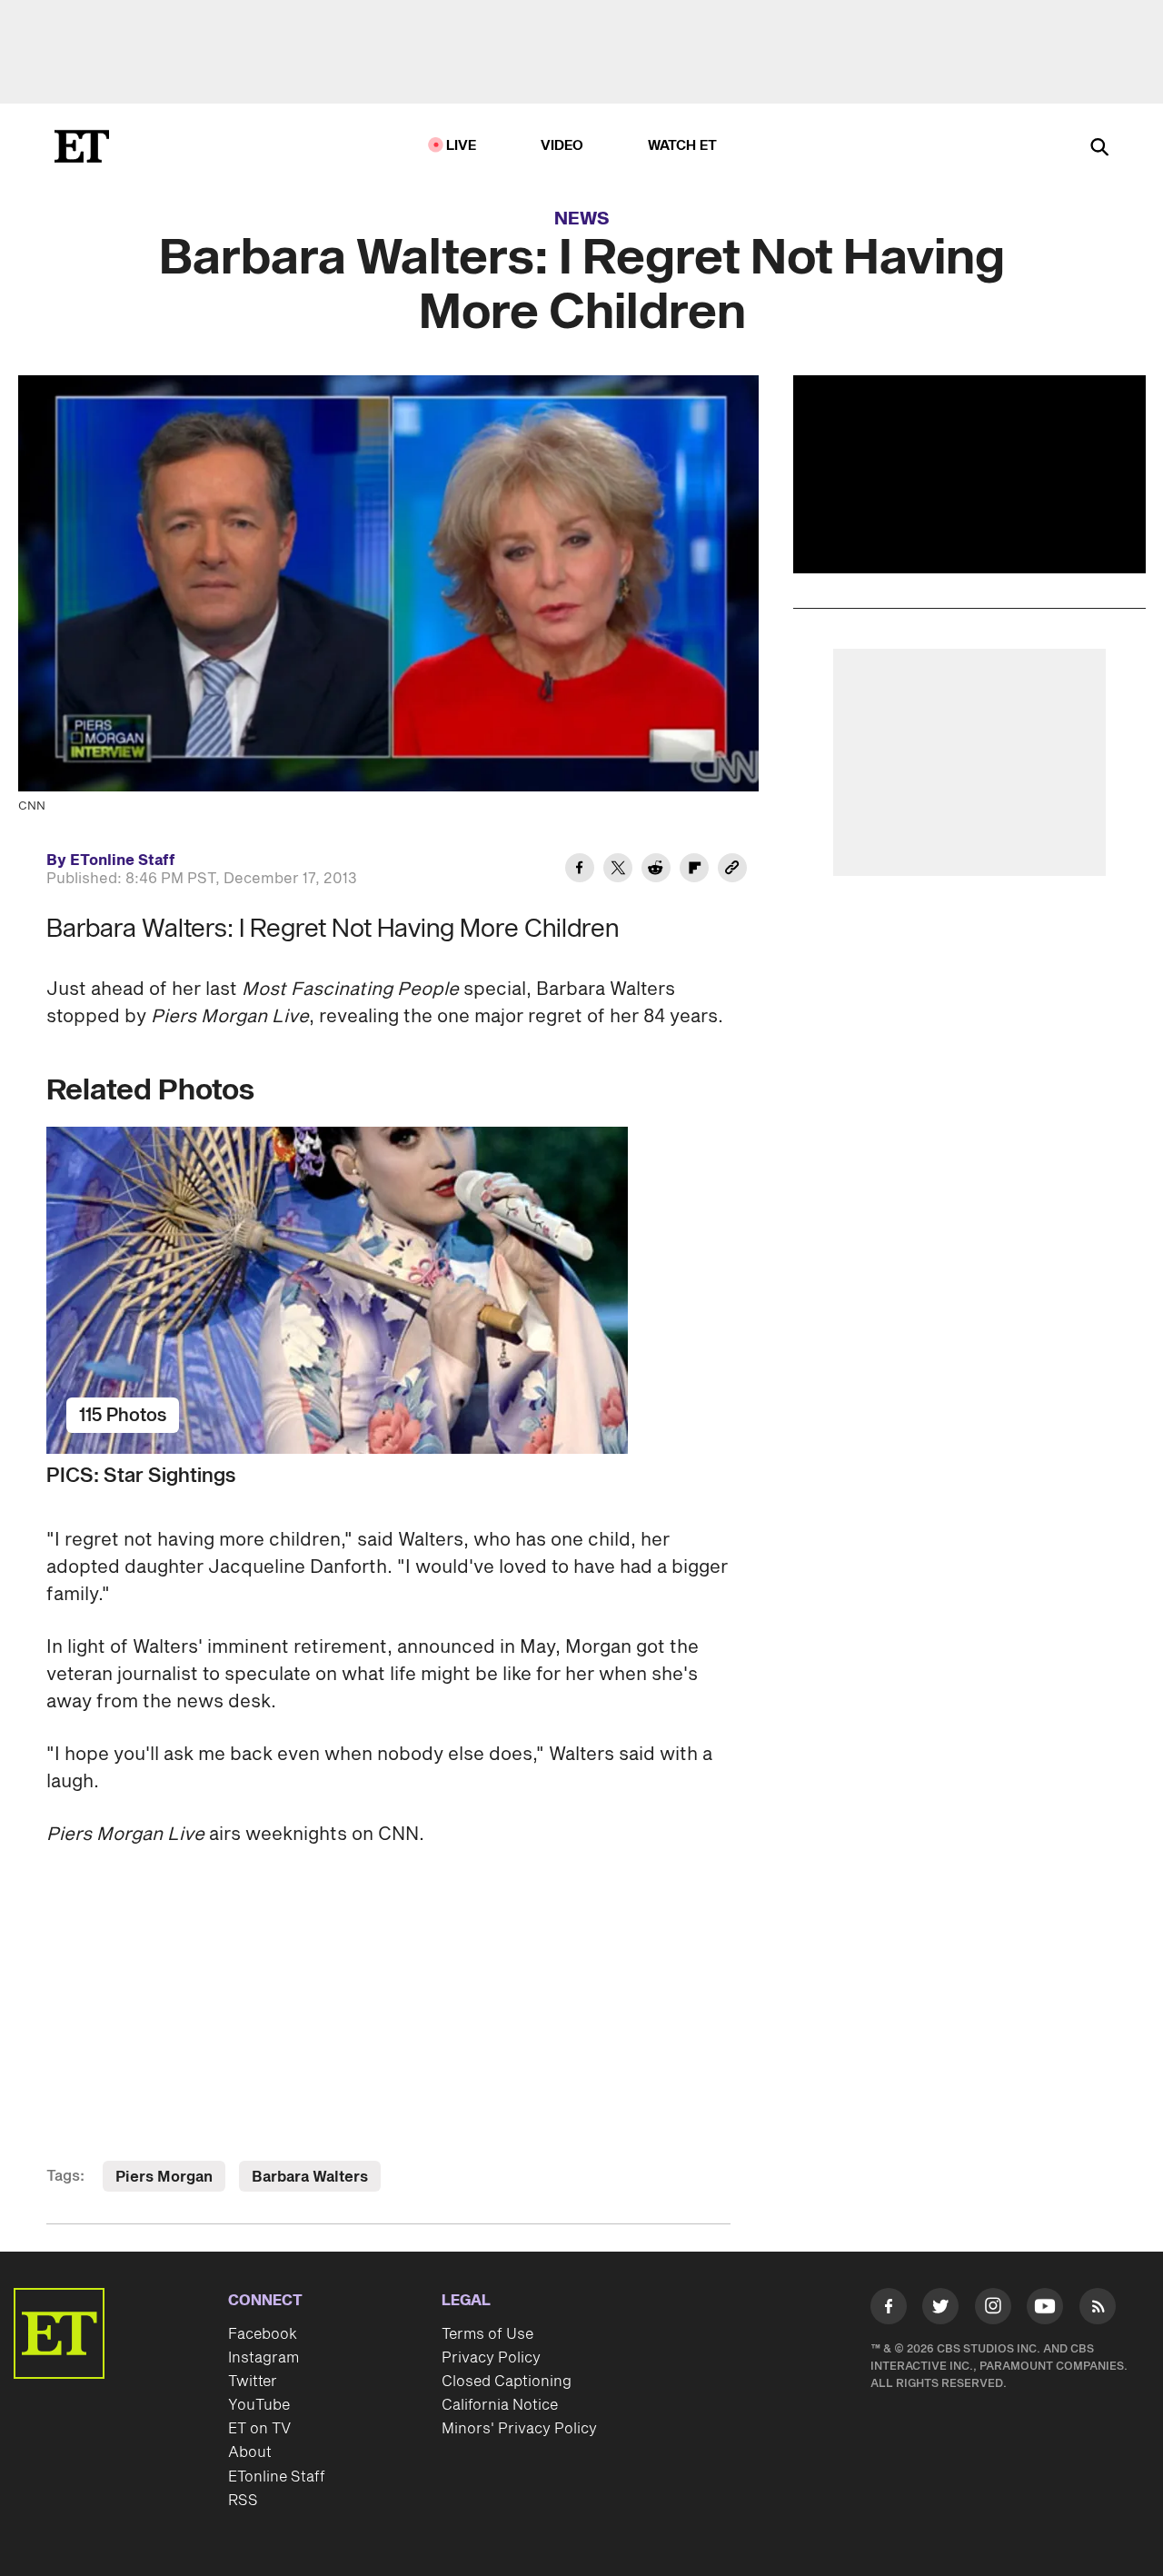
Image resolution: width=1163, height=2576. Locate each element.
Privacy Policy (491, 2358)
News (582, 219)
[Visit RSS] (1098, 2310)
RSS (243, 2501)
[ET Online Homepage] (82, 146)
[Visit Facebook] (889, 2310)
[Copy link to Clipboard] (732, 870)
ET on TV (259, 2429)
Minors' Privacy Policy (519, 2429)
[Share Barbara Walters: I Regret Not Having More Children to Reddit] (656, 870)
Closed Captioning (507, 2382)
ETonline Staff (277, 2477)
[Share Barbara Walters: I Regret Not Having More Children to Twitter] (618, 870)
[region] (969, 474)
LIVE (462, 146)
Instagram (263, 2358)
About (250, 2452)
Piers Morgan (164, 2177)
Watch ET (683, 146)
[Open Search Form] (1099, 149)
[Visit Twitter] (940, 2310)
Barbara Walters (310, 2177)
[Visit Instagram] (993, 2310)
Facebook (263, 2334)
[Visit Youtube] (1045, 2306)
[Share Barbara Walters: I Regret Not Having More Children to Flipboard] (694, 870)
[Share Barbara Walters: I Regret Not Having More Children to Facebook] (580, 870)
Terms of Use (487, 2334)
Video (562, 146)
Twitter (253, 2382)
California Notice (500, 2405)
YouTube (259, 2405)
